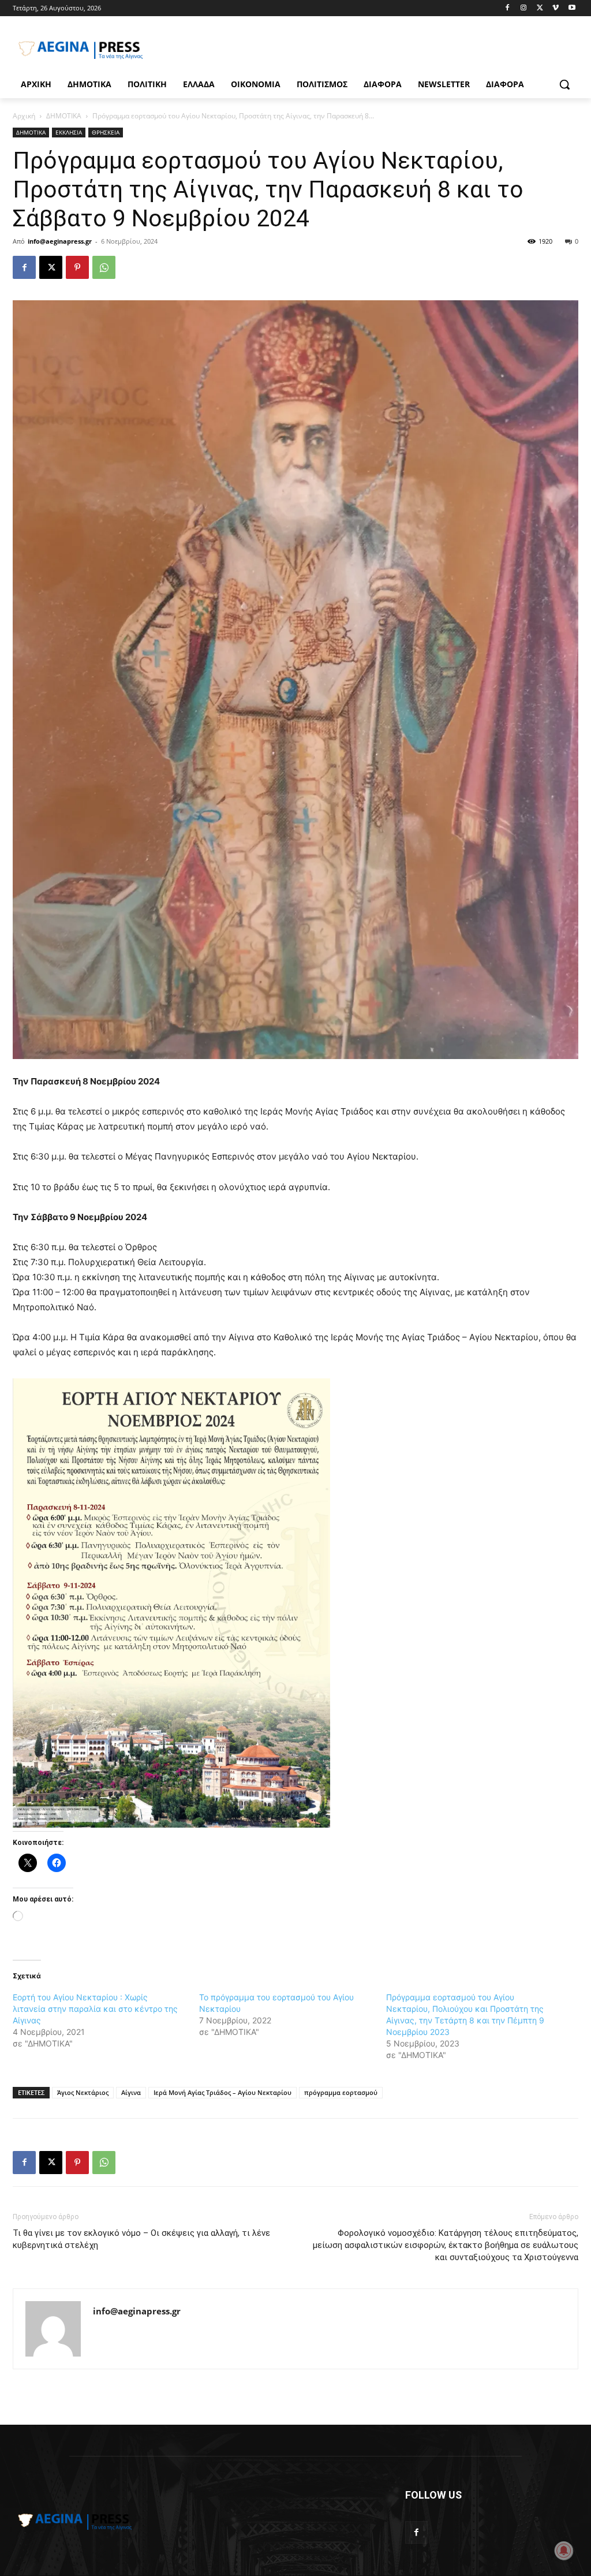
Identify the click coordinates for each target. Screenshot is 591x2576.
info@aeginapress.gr (60, 241)
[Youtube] (572, 8)
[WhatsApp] (104, 267)
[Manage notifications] (564, 2551)
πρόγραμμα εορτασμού (341, 2092)
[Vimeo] (556, 8)
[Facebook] (508, 8)
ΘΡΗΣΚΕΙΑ (106, 132)
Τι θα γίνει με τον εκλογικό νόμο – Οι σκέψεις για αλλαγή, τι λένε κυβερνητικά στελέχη (141, 2239)
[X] (540, 8)
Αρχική (24, 116)
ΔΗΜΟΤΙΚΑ (64, 116)
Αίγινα (131, 2092)
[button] (564, 84)
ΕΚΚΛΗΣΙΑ (69, 132)
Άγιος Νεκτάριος (83, 2092)
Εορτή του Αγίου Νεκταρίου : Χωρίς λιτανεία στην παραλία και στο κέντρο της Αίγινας (95, 2009)
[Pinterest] (77, 267)
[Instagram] (524, 8)
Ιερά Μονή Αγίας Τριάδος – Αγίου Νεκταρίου (222, 2092)
